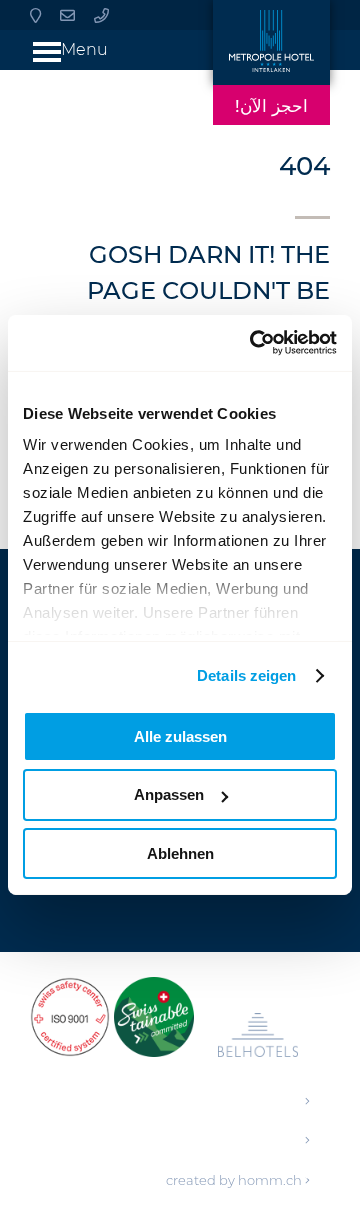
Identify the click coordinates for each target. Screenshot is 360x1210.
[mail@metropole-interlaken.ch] (67, 15)
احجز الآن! (271, 106)
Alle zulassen (180, 735)
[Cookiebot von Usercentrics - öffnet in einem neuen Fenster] (254, 343)
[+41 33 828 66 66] (101, 15)
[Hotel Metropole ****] (271, 42)
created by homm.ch (235, 1180)
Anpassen (169, 794)
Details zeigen (246, 675)
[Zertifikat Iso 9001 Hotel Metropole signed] (70, 1027)
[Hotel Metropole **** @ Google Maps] (35, 15)
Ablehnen (180, 853)
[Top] (317, 1172)
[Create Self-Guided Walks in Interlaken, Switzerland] (154, 1027)
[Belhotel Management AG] (258, 1039)
